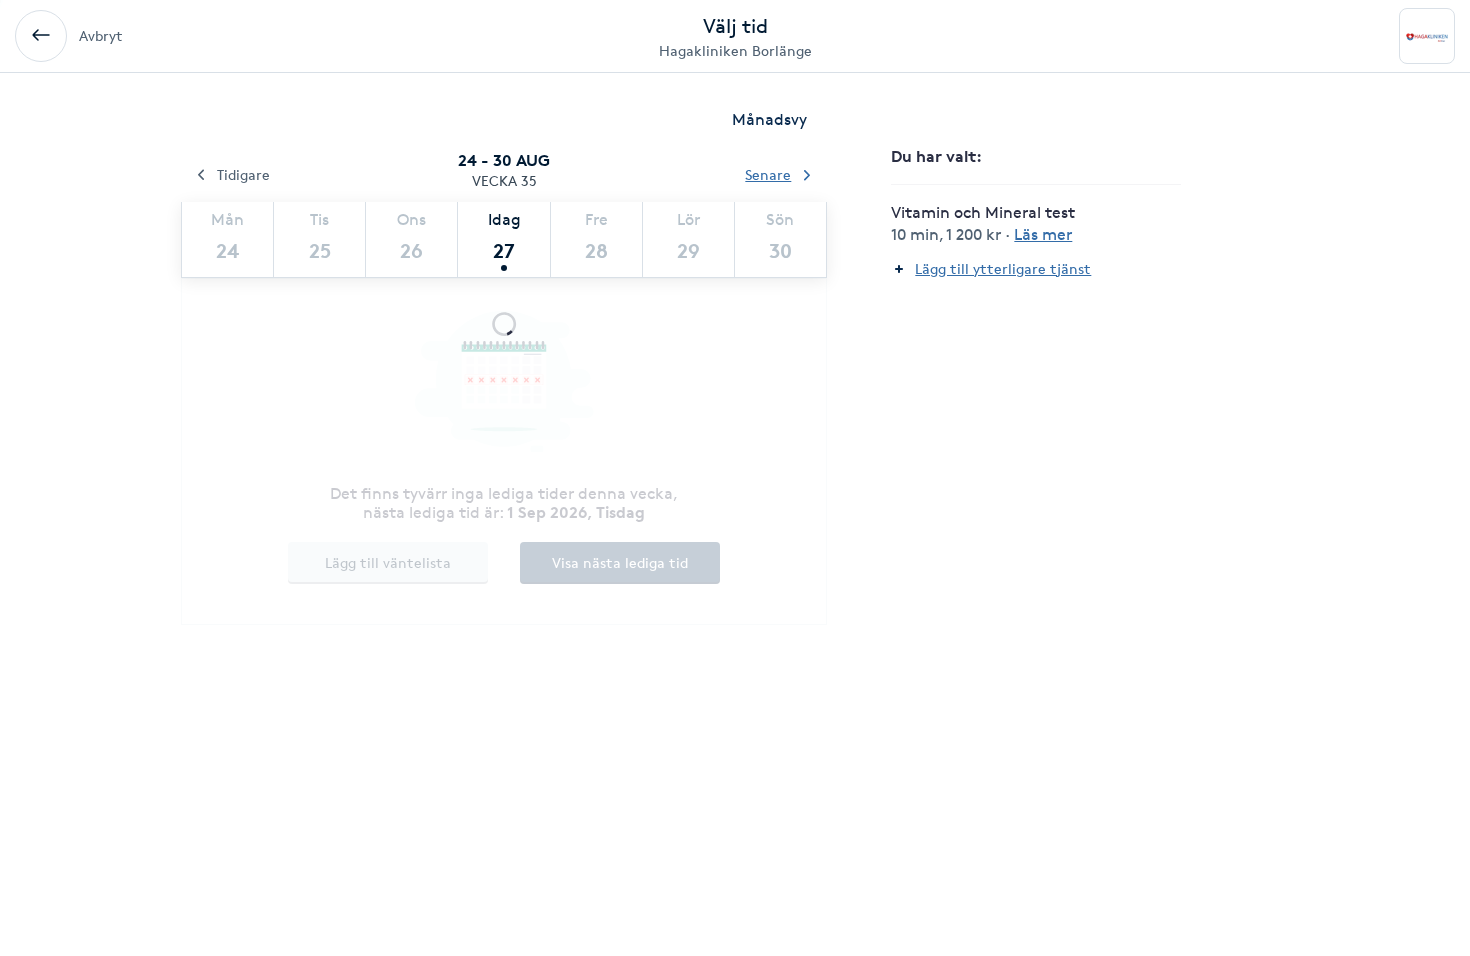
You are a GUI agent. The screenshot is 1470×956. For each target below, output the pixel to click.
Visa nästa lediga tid (620, 562)
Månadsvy (769, 119)
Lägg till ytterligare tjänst (1003, 268)
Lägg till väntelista (388, 562)
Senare (768, 174)
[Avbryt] (41, 36)
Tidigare (243, 174)
